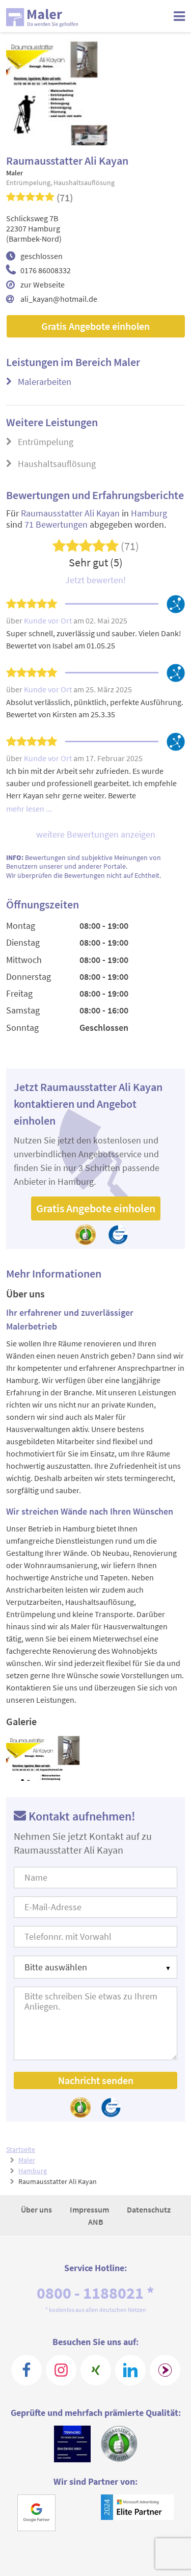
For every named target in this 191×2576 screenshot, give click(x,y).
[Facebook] (26, 2370)
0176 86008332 (46, 270)
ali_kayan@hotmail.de (59, 299)
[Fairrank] (165, 2370)
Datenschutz (149, 2209)
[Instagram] (61, 2370)
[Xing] (96, 2370)
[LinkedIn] (130, 2370)
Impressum (90, 2209)
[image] (49, 1757)
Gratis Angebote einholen (95, 326)
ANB (96, 2222)
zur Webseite (43, 284)
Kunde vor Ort (49, 620)
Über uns (37, 2209)
